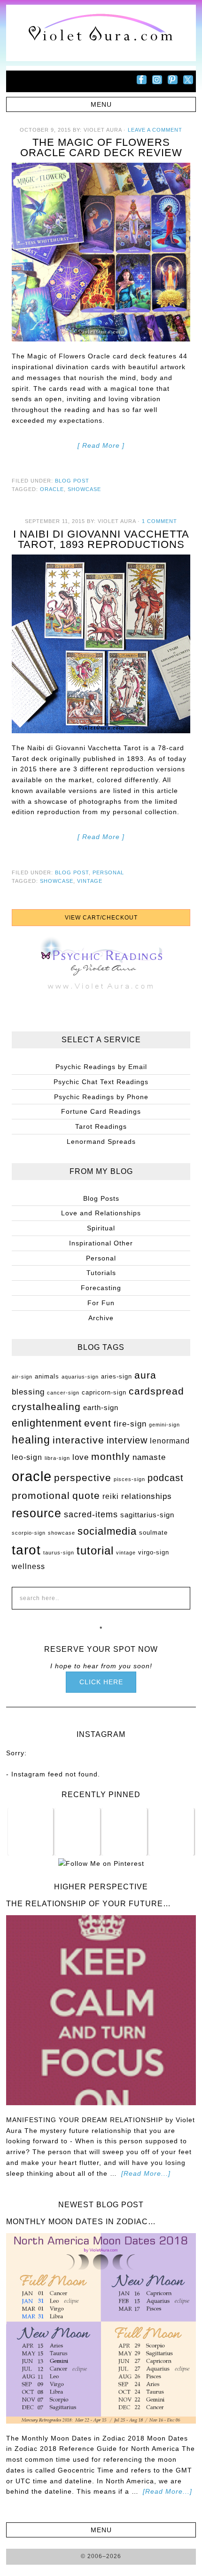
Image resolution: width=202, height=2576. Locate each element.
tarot (26, 1550)
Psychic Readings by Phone (101, 1097)
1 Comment (159, 521)
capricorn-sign (104, 1392)
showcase (84, 489)
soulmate (153, 1533)
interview (127, 1440)
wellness (28, 1566)
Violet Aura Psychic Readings (101, 33)
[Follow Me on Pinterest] (101, 1863)
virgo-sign (154, 1552)
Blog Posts (101, 1198)
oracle (52, 489)
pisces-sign (129, 1479)
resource (37, 1513)
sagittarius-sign (147, 1515)
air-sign (22, 1377)
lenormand (170, 1441)
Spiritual (101, 1228)
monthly (111, 1457)
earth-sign (101, 1408)
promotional (41, 1496)
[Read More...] (146, 2173)
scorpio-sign (29, 1533)
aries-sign (117, 1376)
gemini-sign (164, 1425)
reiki (111, 1496)
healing (31, 1440)
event (98, 1423)
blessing (28, 1392)
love (81, 1457)
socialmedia (107, 1531)
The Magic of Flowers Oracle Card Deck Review (101, 147)
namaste (149, 1457)
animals (47, 1376)
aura (145, 1375)
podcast (166, 1478)
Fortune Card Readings (101, 1111)
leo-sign (27, 1457)
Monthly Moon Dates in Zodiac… (81, 2222)
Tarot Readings (101, 1126)
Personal (108, 872)
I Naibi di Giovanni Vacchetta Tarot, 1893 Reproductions (101, 539)
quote (86, 1496)
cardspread (156, 1391)
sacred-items (91, 1514)
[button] (101, 104)
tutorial (95, 1550)
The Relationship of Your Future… (89, 1904)
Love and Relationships (101, 1213)
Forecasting (101, 1288)
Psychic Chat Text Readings (101, 1082)
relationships (147, 1496)
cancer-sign (63, 1393)
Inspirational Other (101, 1243)
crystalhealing (46, 1407)
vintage (90, 881)
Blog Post (72, 481)
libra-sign (57, 1458)
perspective (83, 1478)
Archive (101, 1318)
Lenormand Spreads (101, 1141)
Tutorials (101, 1273)
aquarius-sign (80, 1377)
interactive (78, 1440)
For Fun (101, 1303)
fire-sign (130, 1424)
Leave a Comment (155, 130)
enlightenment (47, 1423)
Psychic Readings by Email (101, 1067)
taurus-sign (59, 1553)
